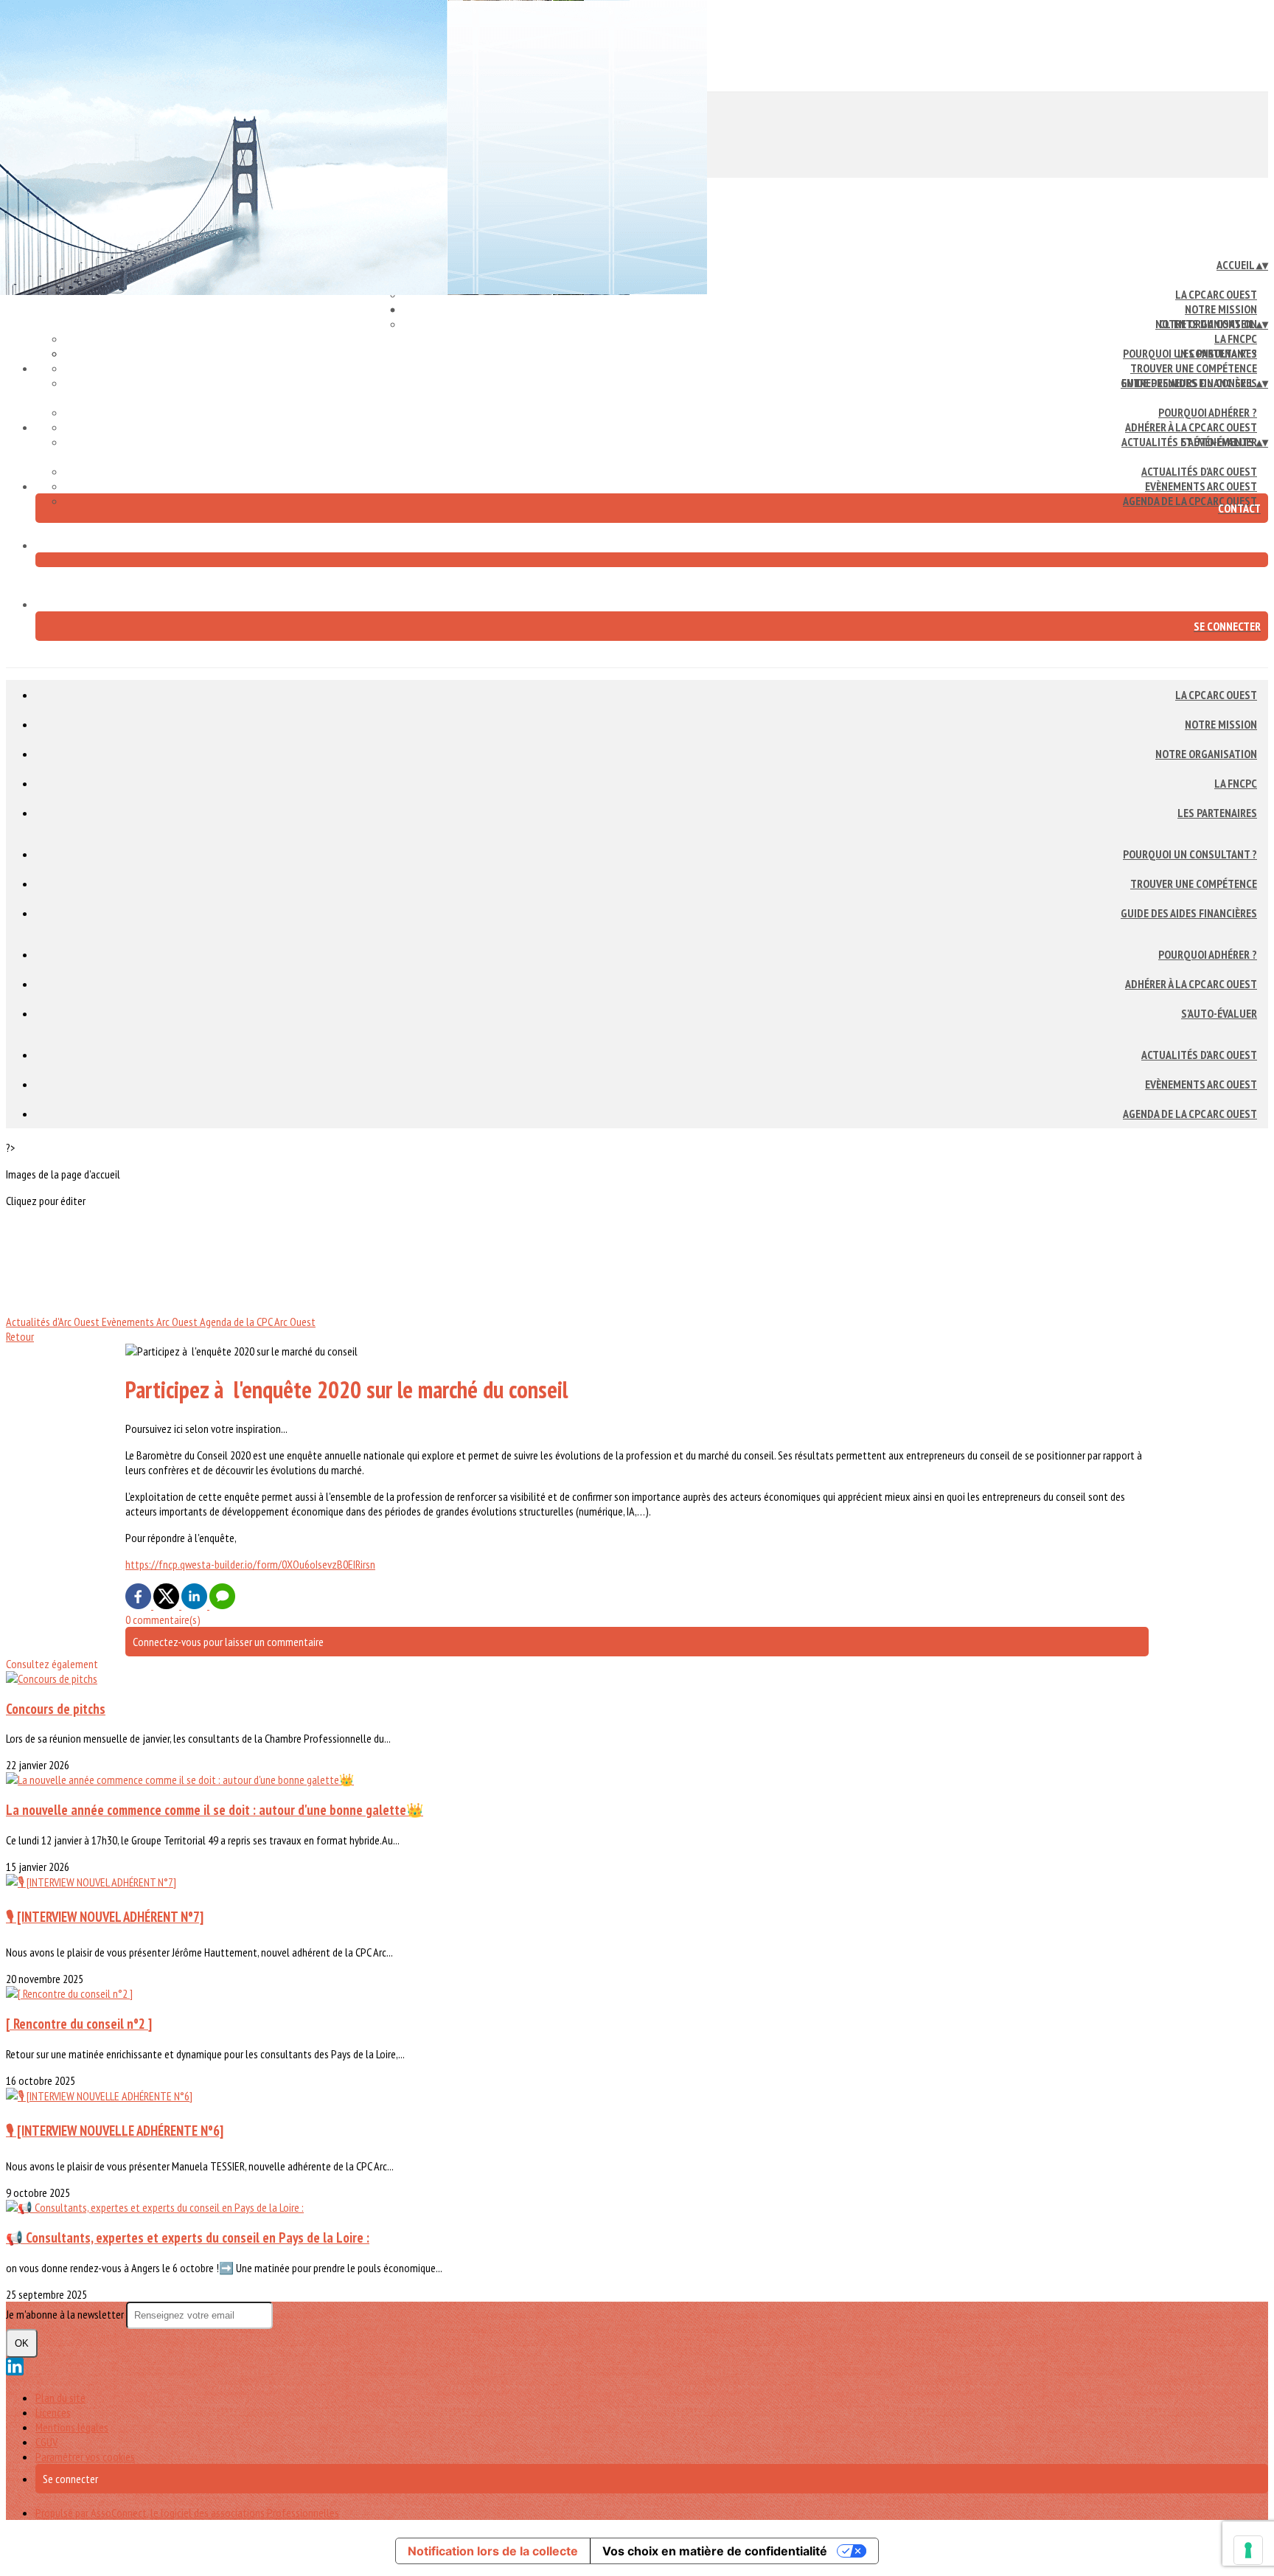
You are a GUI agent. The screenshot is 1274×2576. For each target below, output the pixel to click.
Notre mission (1221, 309)
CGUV (46, 2442)
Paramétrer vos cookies (85, 2457)
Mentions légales (72, 2427)
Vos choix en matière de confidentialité (715, 2551)
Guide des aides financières (1189, 913)
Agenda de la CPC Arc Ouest (1190, 501)
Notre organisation (1206, 754)
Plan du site (60, 2398)
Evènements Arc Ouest (1201, 486)
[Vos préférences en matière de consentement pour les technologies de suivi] (1248, 2550)
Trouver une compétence (1194, 368)
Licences (53, 2412)
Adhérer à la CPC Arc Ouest (1191, 427)
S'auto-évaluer (1219, 1013)
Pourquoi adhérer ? (1208, 412)
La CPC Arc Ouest (1216, 294)
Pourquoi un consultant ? (1190, 353)
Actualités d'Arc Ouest (1199, 471)
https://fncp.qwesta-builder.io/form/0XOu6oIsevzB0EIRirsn (250, 1564)
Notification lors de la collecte (493, 2551)
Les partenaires (1217, 813)
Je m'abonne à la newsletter (66, 2314)
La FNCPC (1236, 339)
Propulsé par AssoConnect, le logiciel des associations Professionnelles (187, 2513)
